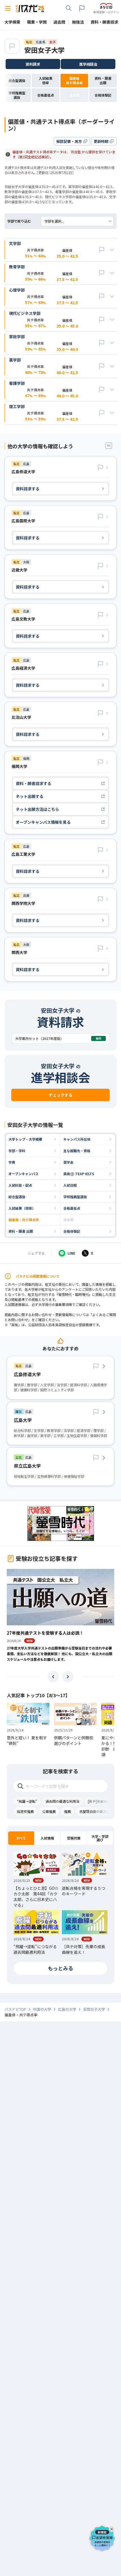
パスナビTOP (15, 2009)
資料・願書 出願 (21, 1231)
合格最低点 (72, 1208)
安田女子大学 (44, 50)
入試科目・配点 (20, 1185)
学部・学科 (17, 1151)
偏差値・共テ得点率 (24, 1220)
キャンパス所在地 (77, 1139)
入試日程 (70, 1185)
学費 (12, 1162)
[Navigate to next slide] (68, 1677)
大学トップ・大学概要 (25, 1139)
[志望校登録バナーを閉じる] (113, 2528)
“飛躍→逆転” (27, 1801)
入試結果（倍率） (22, 1208)
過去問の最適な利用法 (62, 1801)
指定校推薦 (25, 1811)
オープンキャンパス (23, 1174)
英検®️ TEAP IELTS (79, 1174)
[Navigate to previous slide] (53, 1677)
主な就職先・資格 (77, 1151)
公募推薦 (49, 1811)
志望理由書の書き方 (95, 1811)
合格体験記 (72, 1231)
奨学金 (68, 1162)
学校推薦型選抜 (75, 1197)
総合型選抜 (17, 1197)
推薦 (68, 1811)
